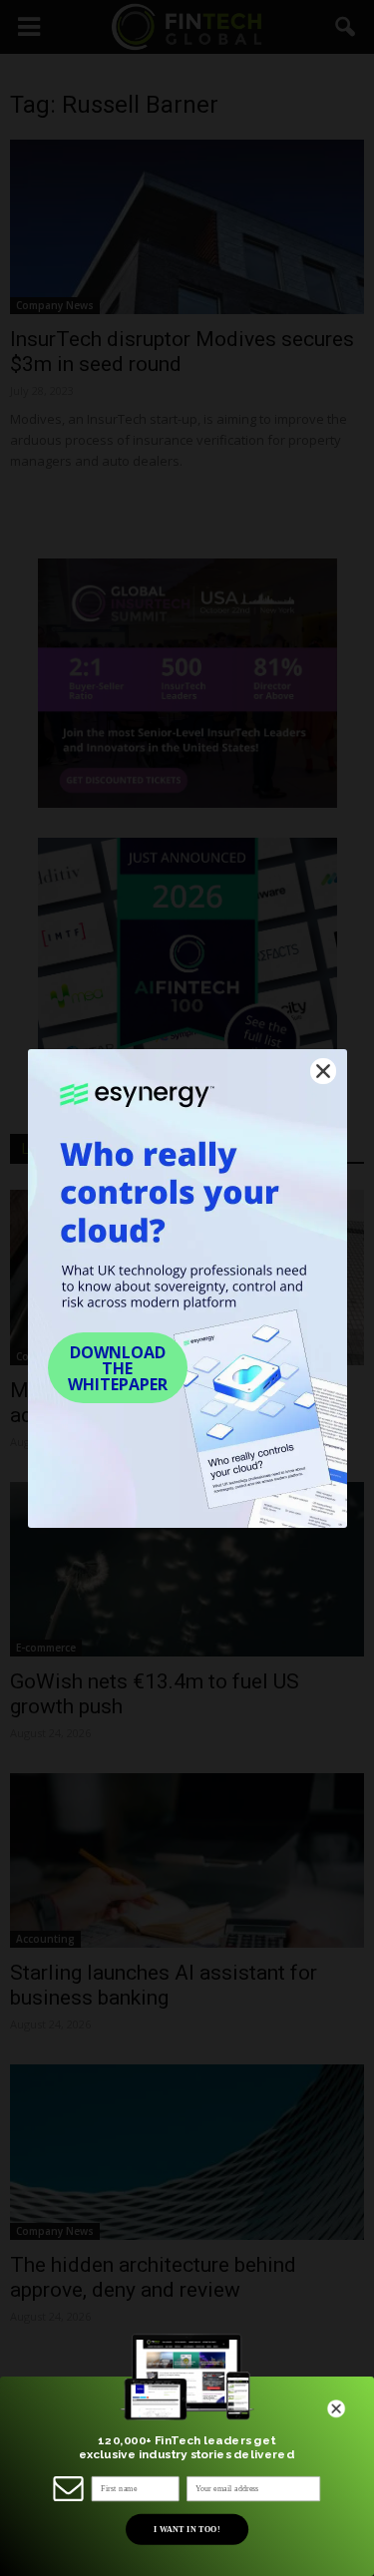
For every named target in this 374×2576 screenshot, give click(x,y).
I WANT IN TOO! (186, 2529)
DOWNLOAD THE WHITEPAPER (118, 1368)
